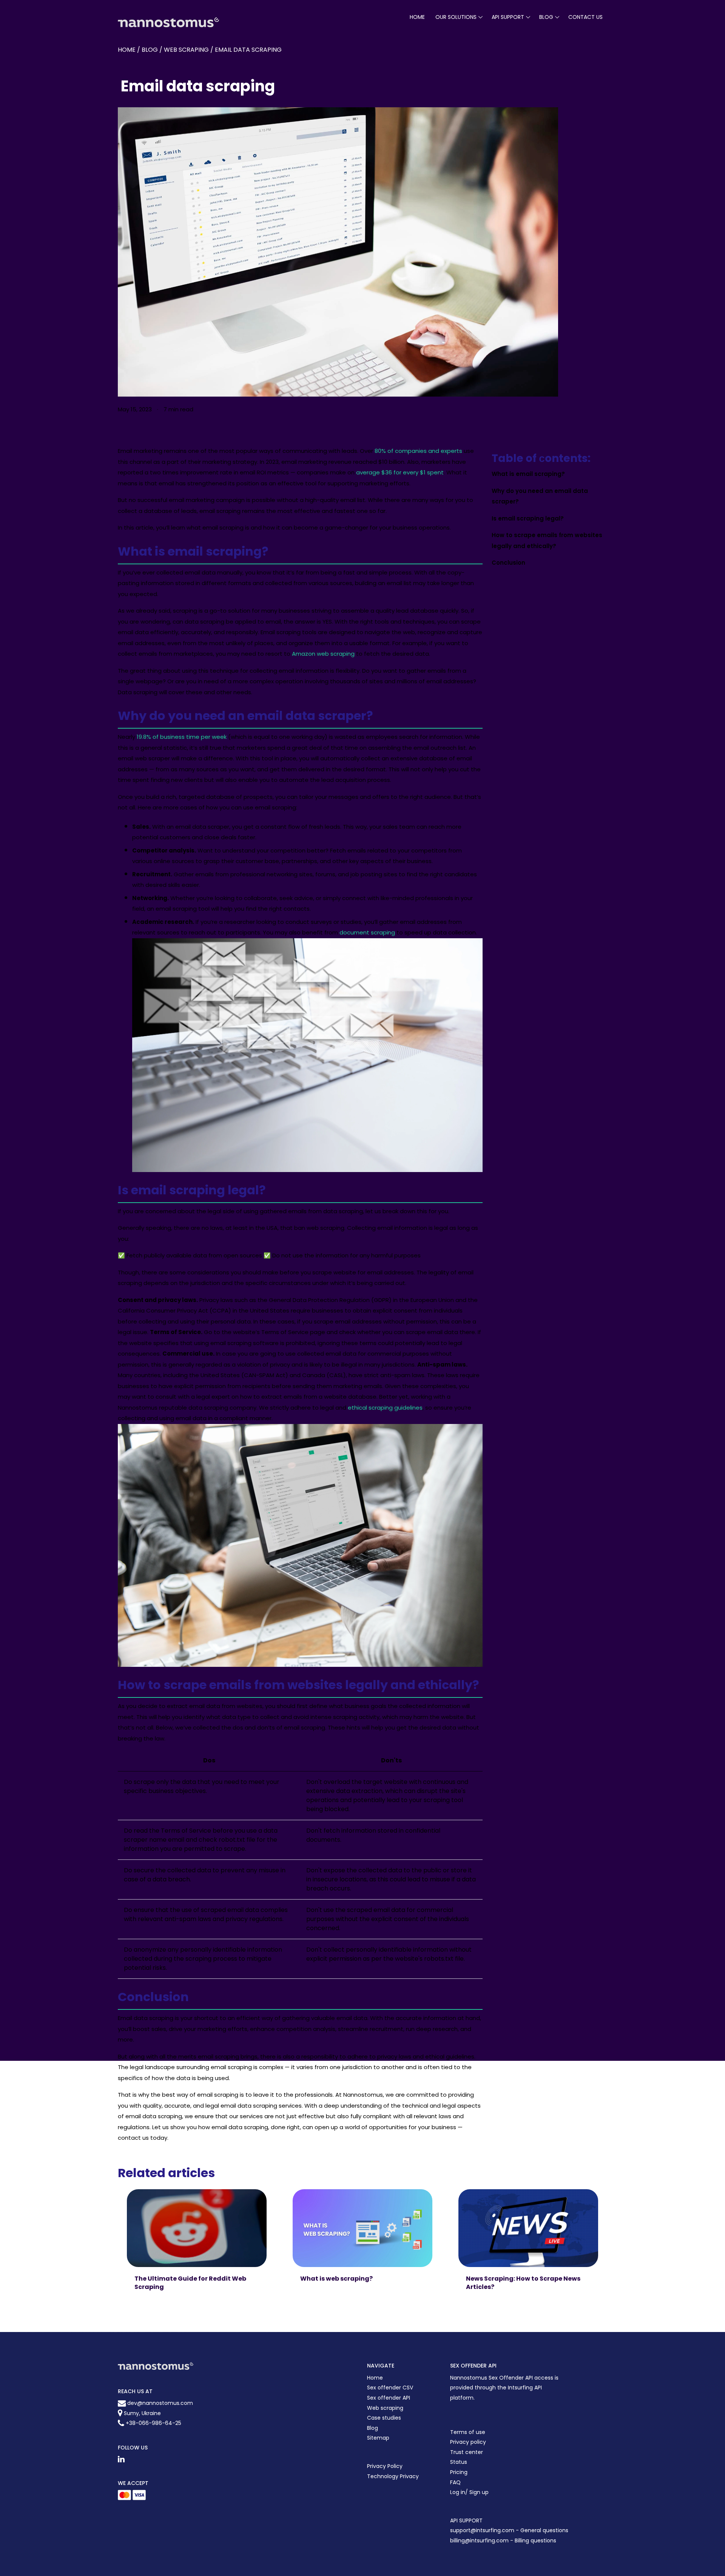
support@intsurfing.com (482, 2530)
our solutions (456, 17)
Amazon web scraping (323, 654)
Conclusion (508, 563)
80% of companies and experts (418, 451)
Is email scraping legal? (528, 518)
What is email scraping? (528, 474)
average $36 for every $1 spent (400, 472)
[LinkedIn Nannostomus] (121, 2459)
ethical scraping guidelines (385, 1408)
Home (417, 17)
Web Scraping (186, 50)
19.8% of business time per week (182, 737)
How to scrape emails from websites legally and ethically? (547, 541)
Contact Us (585, 17)
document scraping (367, 932)
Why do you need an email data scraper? (540, 496)
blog (546, 17)
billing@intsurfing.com (480, 2540)
